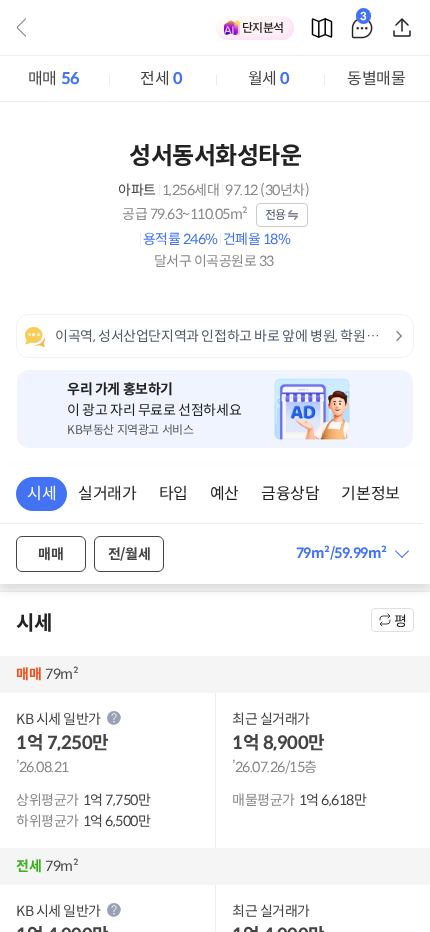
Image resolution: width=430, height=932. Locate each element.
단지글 (363, 19)
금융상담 (290, 493)
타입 (173, 493)
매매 (54, 78)
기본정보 (370, 493)
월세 (269, 78)
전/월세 (129, 554)
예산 (224, 493)
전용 (275, 214)
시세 (41, 493)
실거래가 (107, 493)
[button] (352, 553)
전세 (161, 78)
